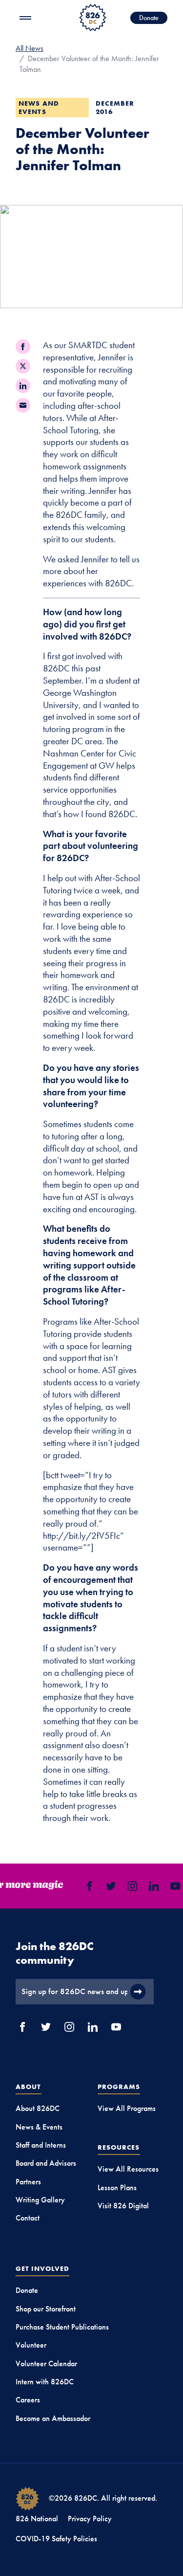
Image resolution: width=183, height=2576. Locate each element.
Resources (119, 2147)
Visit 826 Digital (123, 2206)
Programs (119, 2087)
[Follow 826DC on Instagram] (130, 1886)
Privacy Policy (90, 2519)
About (29, 2087)
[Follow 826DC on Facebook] (87, 1886)
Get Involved (42, 2268)
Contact (28, 2218)
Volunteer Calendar (46, 2364)
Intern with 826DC (45, 2382)
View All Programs (127, 2108)
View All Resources (128, 2169)
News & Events (39, 2127)
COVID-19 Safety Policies (56, 2539)
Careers (28, 2400)
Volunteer (31, 2345)
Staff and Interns (41, 2145)
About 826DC (38, 2108)
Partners (28, 2182)
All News (30, 48)
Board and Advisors (46, 2163)
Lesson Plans (117, 2187)
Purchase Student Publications (62, 2327)
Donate (149, 18)
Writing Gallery (40, 2200)
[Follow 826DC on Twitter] (109, 1886)
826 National (37, 2519)
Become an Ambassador (53, 2418)
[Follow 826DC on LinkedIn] (152, 1886)
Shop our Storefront (46, 2309)
